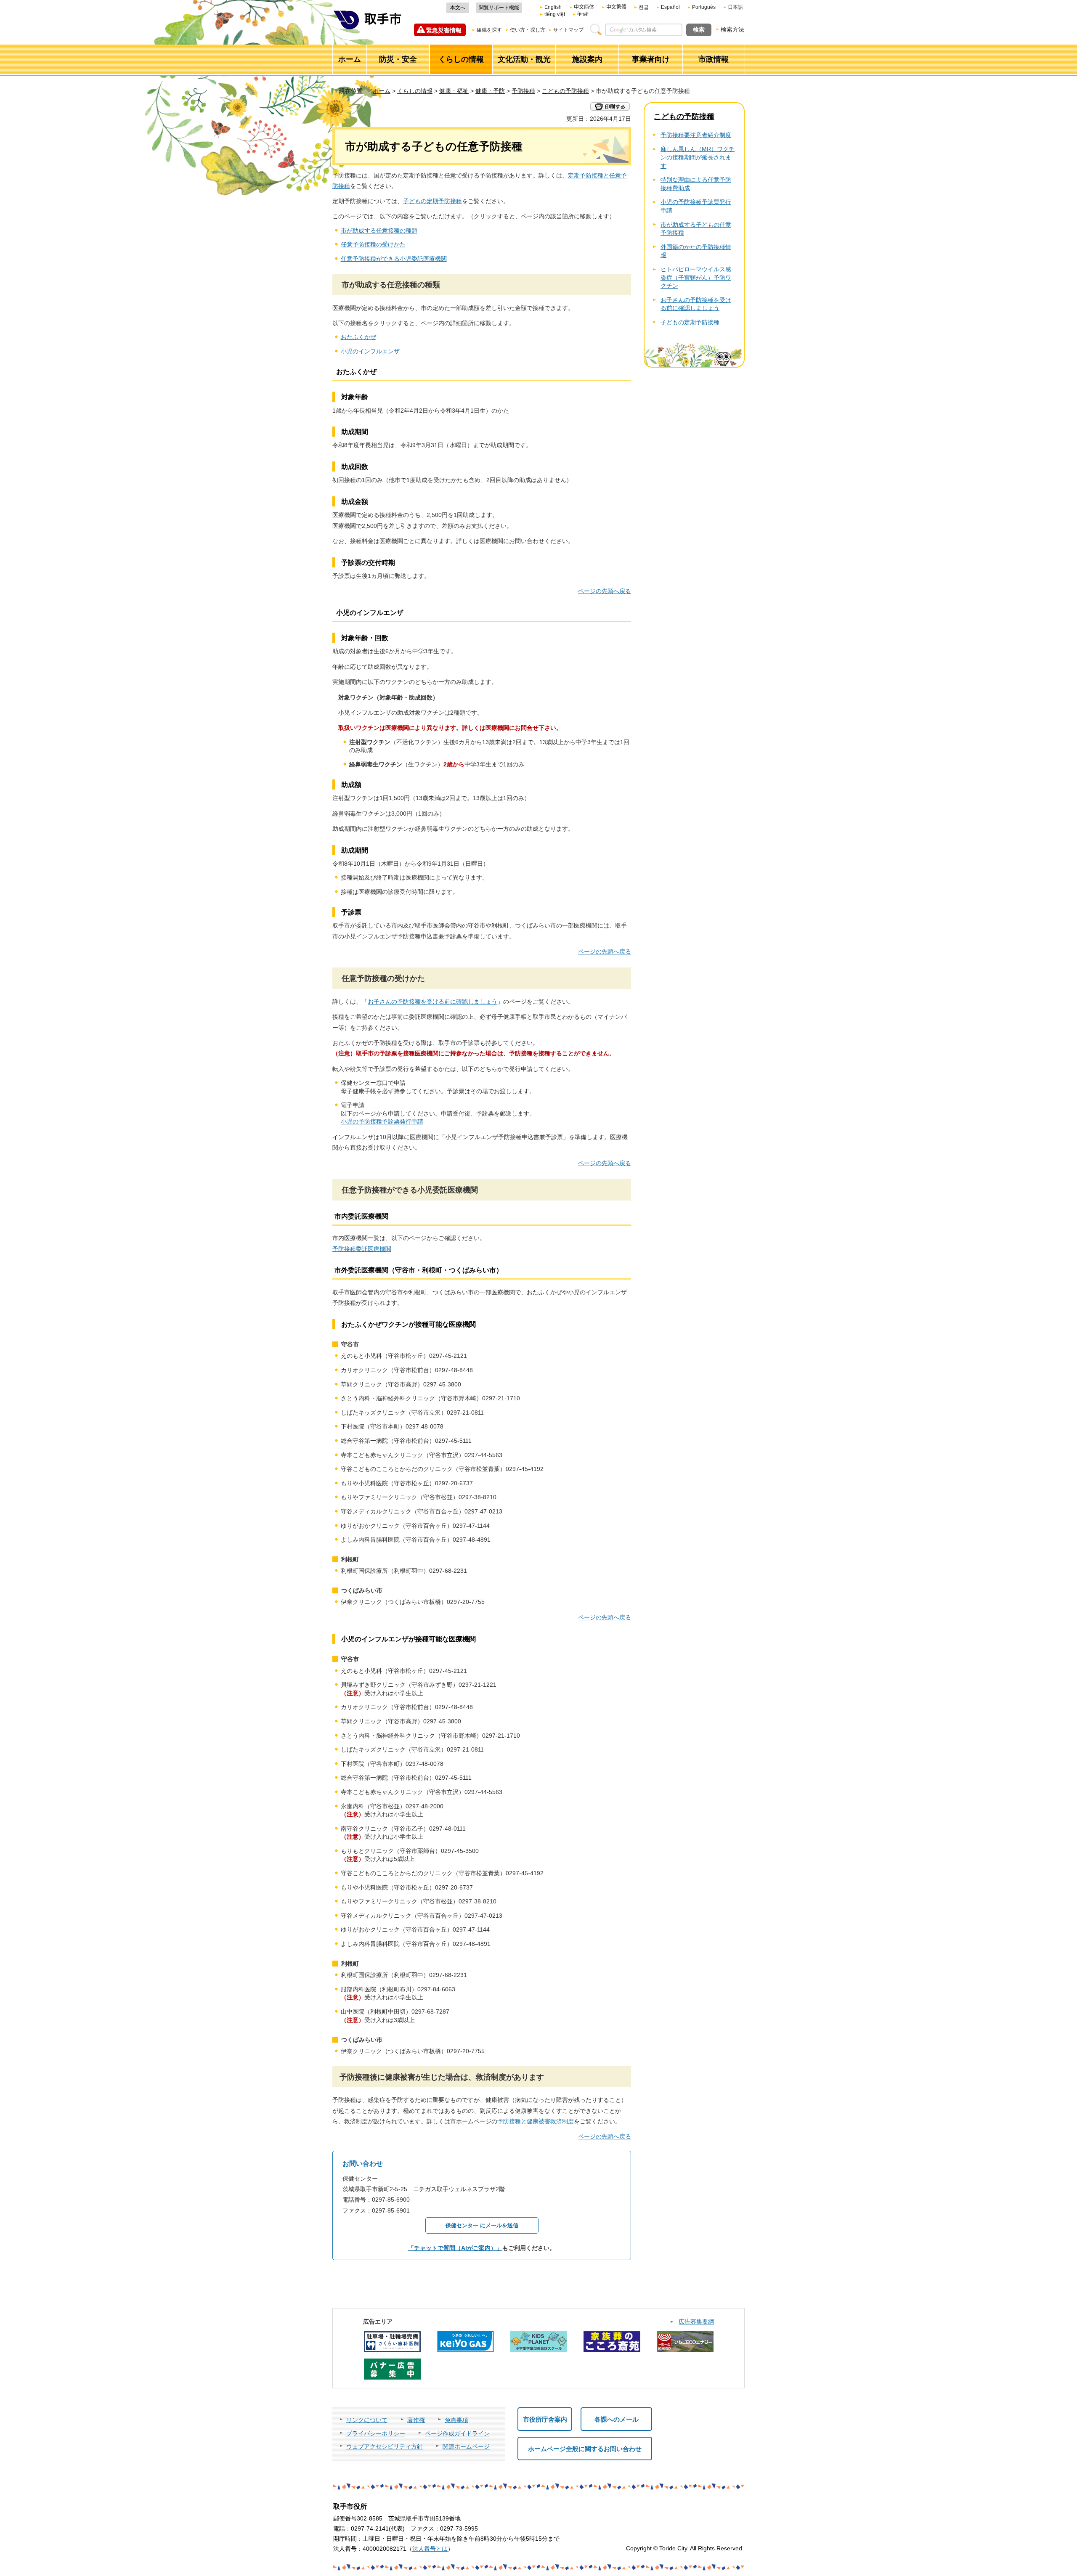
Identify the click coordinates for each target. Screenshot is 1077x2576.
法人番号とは (430, 2549)
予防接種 (523, 91)
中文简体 (584, 7)
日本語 (735, 7)
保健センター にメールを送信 (482, 2225)
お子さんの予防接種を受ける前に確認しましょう (432, 1002)
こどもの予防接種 (565, 91)
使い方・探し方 (528, 30)
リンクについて (367, 2420)
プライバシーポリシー (376, 2433)
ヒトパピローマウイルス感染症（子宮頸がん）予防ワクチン (696, 277)
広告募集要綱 (696, 2322)
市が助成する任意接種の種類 (379, 231)
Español (670, 7)
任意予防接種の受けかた (373, 244)
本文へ (458, 8)
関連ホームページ (466, 2446)
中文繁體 (616, 7)
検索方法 (732, 29)
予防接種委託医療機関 (362, 1249)
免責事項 (456, 2420)
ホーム (382, 91)
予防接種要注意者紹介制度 (696, 135)
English (553, 7)
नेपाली (583, 14)
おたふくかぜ (358, 337)
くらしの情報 (415, 91)
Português (704, 7)
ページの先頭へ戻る (605, 591)
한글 (644, 7)
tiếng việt (555, 14)
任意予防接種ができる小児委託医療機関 (394, 259)
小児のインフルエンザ (370, 351)
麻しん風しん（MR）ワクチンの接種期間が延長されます (698, 157)
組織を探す (489, 30)
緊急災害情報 (444, 30)
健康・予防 (490, 91)
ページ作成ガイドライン (457, 2433)
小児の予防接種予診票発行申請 (382, 1121)
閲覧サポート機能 (499, 8)
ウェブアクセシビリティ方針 (385, 2446)
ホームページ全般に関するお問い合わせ (585, 2449)
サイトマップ (568, 30)
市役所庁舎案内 (545, 2419)
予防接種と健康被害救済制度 (536, 2121)
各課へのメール (617, 2419)
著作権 (416, 2420)
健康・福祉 (454, 91)
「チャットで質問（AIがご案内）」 (455, 2248)
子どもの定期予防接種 (432, 201)
